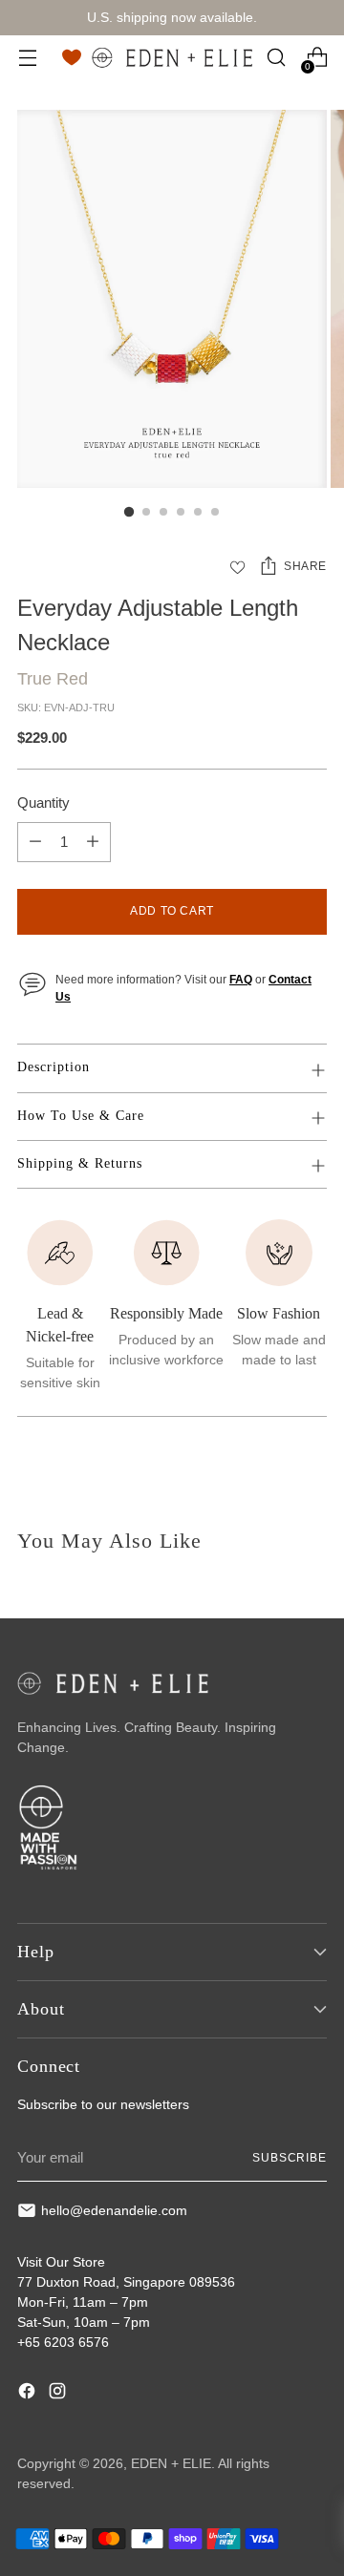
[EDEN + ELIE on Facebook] (29, 2394)
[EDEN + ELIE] (172, 57)
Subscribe (290, 2158)
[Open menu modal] (27, 58)
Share (305, 566)
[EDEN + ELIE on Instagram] (59, 2394)
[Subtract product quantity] (35, 842)
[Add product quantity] (93, 842)
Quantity (43, 802)
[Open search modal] (276, 58)
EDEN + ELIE (171, 2463)
